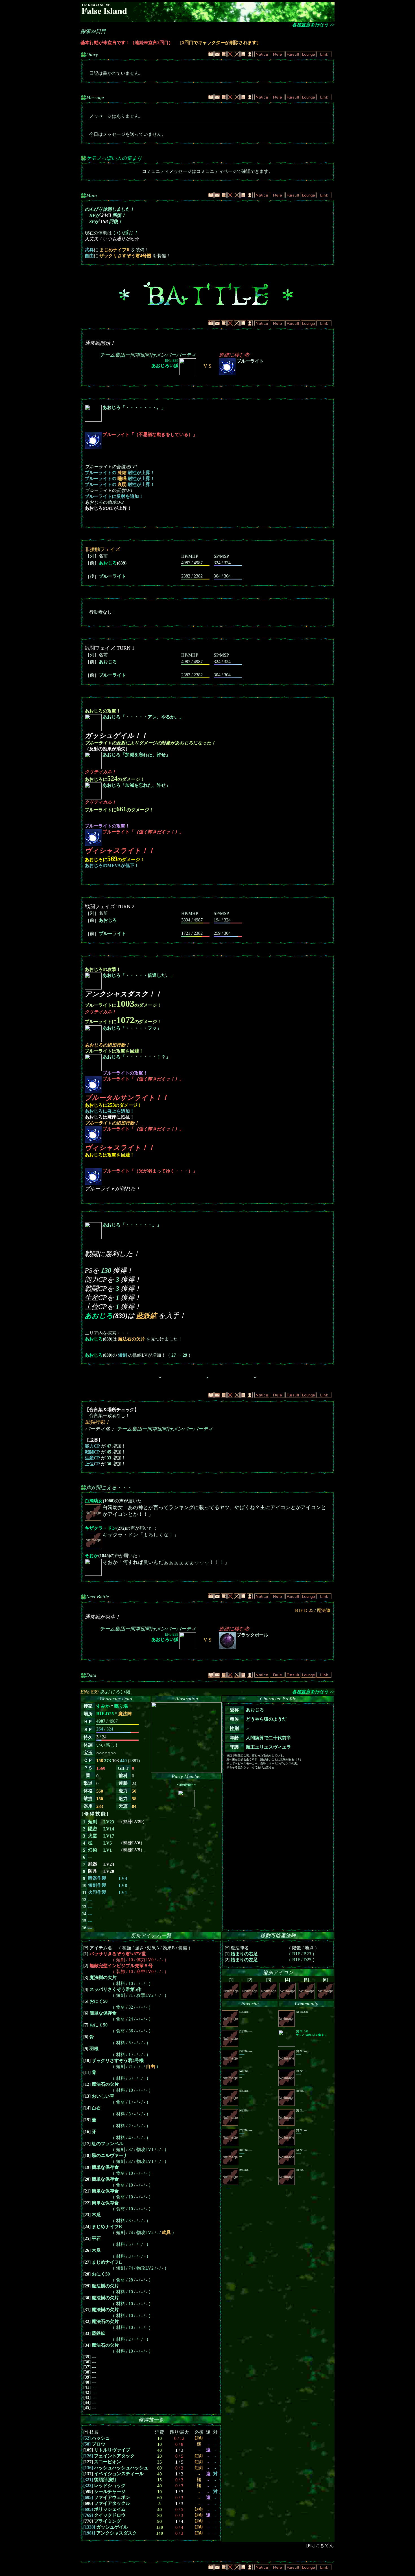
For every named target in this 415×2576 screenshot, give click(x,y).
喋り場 (121, 1706)
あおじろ (108, 563)
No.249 (311, 2033)
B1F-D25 (105, 1714)
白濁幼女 (94, 1501)
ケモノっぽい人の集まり (114, 158)
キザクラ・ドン (101, 1528)
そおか (91, 1556)
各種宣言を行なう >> (313, 25)
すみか (103, 1706)
